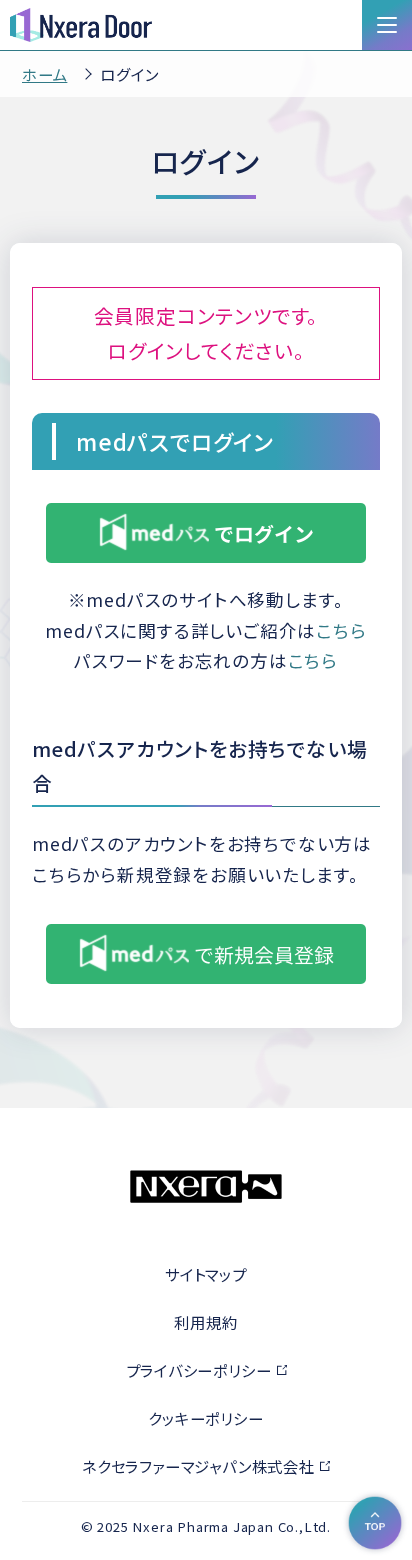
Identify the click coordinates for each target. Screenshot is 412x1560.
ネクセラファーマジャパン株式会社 (198, 1466)
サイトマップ (206, 1274)
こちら (341, 630)
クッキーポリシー (205, 1418)
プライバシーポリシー (199, 1370)
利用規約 (205, 1322)
